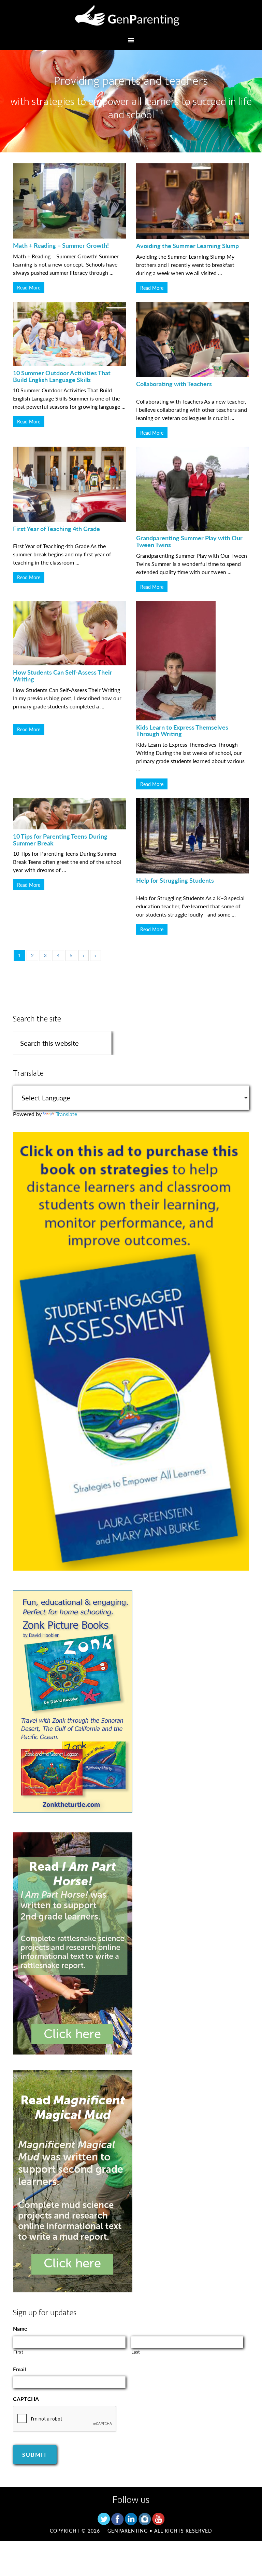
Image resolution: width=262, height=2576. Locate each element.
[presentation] (65, 2419)
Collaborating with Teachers (174, 384)
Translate (66, 1114)
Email (19, 2369)
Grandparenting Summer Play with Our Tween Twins (189, 541)
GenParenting (131, 18)
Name (20, 2329)
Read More (29, 287)
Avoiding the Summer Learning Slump (187, 246)
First (18, 2352)
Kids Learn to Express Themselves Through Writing (182, 730)
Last (136, 2352)
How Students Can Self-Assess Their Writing (63, 675)
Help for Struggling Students (175, 880)
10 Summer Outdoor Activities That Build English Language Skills (62, 376)
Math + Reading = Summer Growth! (61, 245)
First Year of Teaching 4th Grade (56, 528)
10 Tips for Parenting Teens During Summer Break (60, 839)
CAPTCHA (26, 2399)
